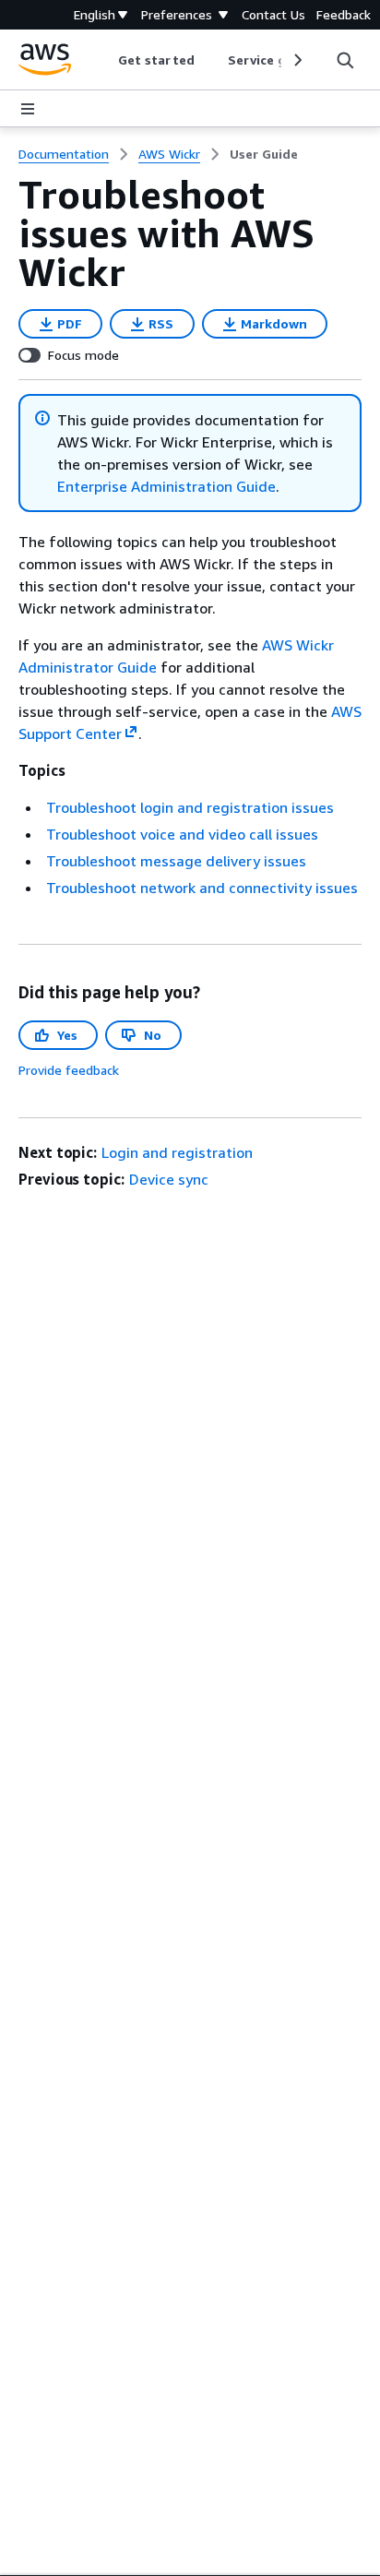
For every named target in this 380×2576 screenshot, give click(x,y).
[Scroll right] (297, 60)
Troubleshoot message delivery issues (176, 861)
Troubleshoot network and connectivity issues (202, 888)
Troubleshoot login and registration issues (190, 807)
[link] (264, 154)
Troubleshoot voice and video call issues (182, 834)
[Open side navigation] (28, 109)
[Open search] (345, 60)
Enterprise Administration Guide (166, 486)
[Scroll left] (105, 60)
